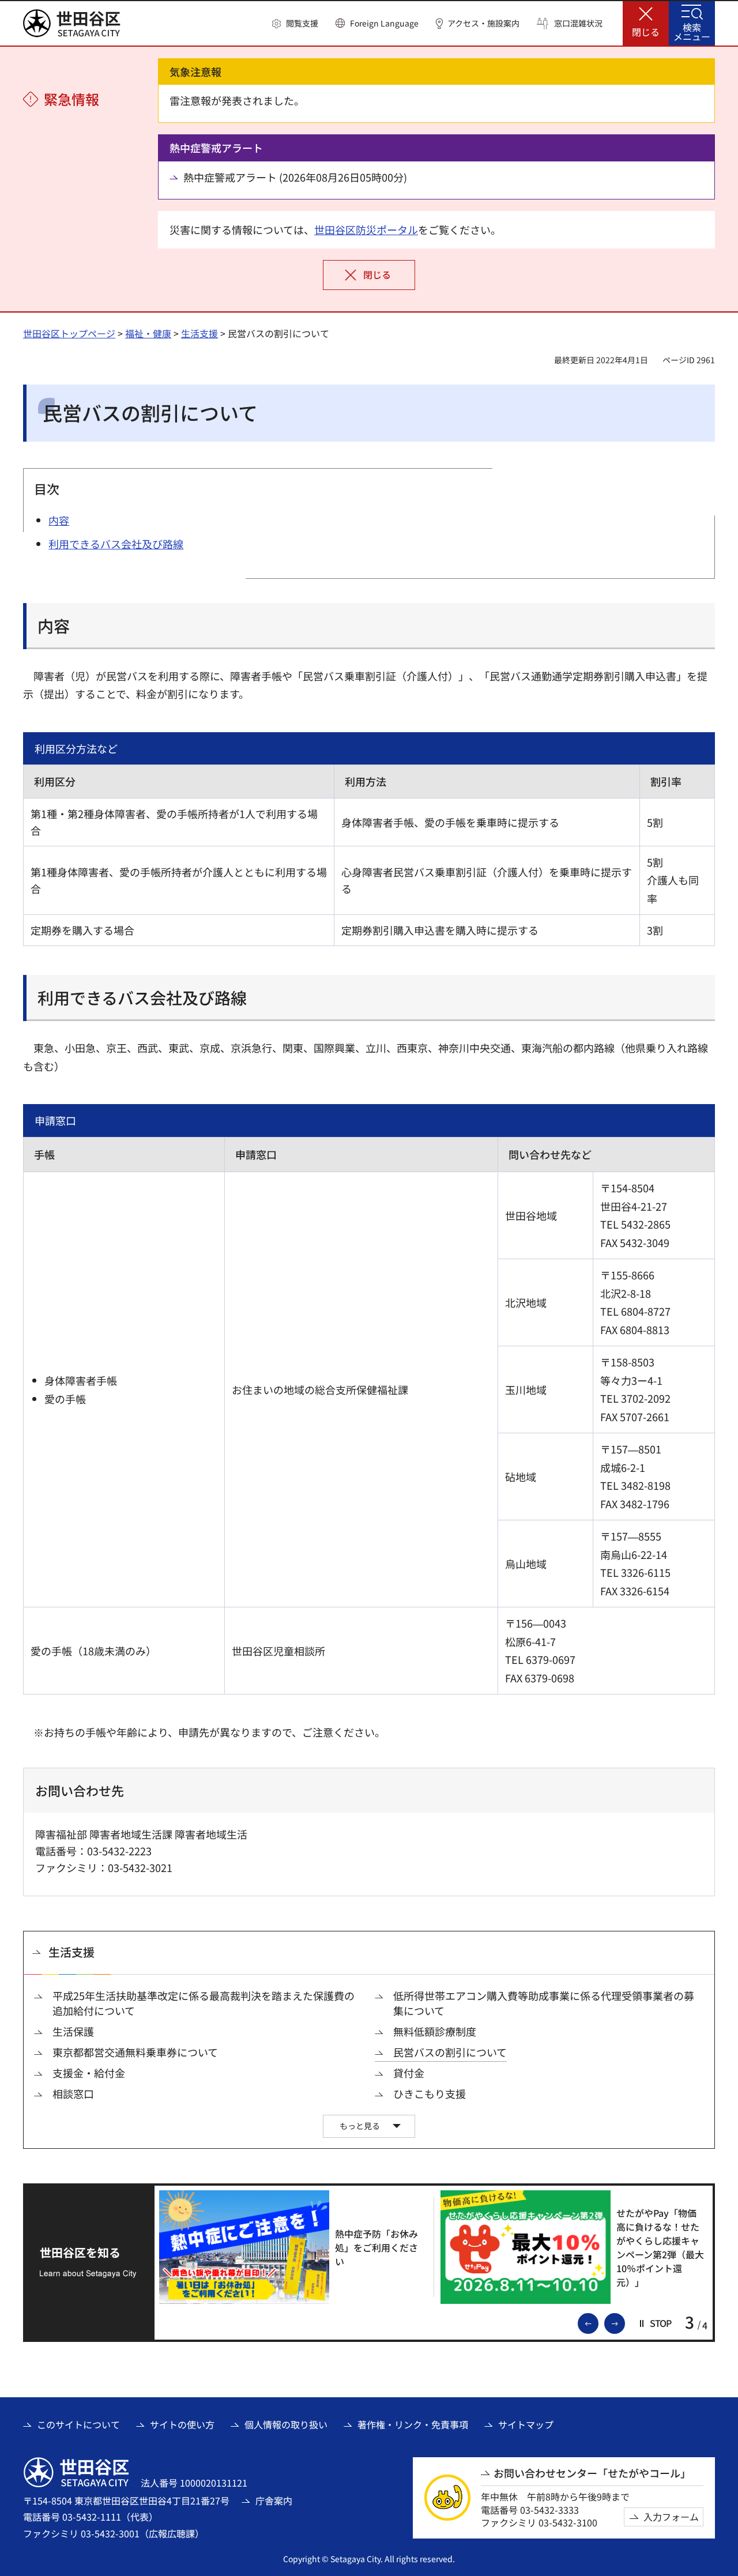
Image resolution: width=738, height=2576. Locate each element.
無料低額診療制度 (435, 2031)
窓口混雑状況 (578, 23)
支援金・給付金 (89, 2073)
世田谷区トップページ (69, 333)
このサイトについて (78, 2424)
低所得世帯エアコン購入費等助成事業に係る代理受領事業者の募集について (544, 2003)
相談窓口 (73, 2094)
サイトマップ (526, 2424)
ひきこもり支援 (430, 2094)
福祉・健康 (148, 333)
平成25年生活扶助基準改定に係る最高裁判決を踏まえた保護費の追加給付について (204, 2003)
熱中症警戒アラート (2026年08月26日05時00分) (295, 177)
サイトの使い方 (182, 2424)
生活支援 (199, 333)
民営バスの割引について (450, 2052)
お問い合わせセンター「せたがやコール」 (592, 2473)
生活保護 (73, 2031)
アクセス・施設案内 (483, 23)
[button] (295, 24)
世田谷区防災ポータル (366, 229)
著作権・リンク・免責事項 (413, 2424)
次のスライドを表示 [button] (624, 2322)
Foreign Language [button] (384, 23)
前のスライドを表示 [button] (598, 2322)
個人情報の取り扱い (286, 2424)
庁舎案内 (274, 2500)
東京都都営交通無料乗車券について (135, 2052)
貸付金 (409, 2073)
